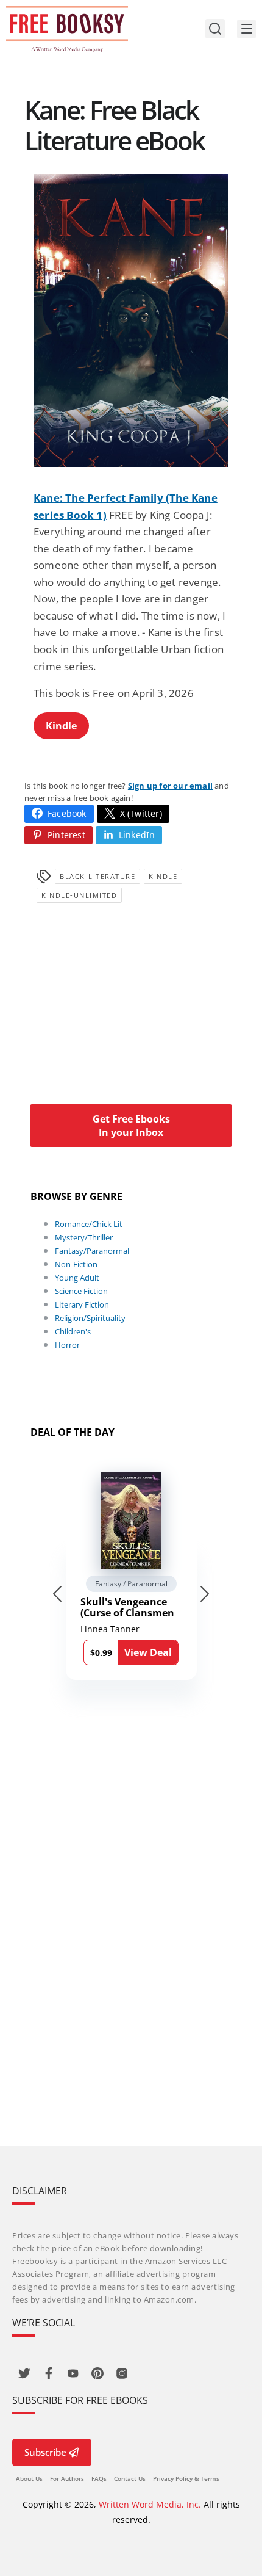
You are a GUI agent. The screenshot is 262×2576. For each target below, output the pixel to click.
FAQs (99, 2478)
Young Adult (77, 1278)
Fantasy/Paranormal (92, 1251)
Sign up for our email (170, 786)
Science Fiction (81, 1291)
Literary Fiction (82, 1304)
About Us (29, 2478)
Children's (73, 1331)
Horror (67, 1345)
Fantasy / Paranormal (131, 1584)
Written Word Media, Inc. (150, 2504)
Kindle (61, 726)
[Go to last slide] (57, 1594)
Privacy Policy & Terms (186, 2478)
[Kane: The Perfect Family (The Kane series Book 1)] (131, 320)
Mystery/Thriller (84, 1237)
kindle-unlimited (79, 895)
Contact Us (130, 2478)
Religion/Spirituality (90, 1318)
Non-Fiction (76, 1264)
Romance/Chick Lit (89, 1224)
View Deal (148, 1652)
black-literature (97, 876)
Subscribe (45, 2452)
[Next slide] (205, 1594)
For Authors (67, 2478)
